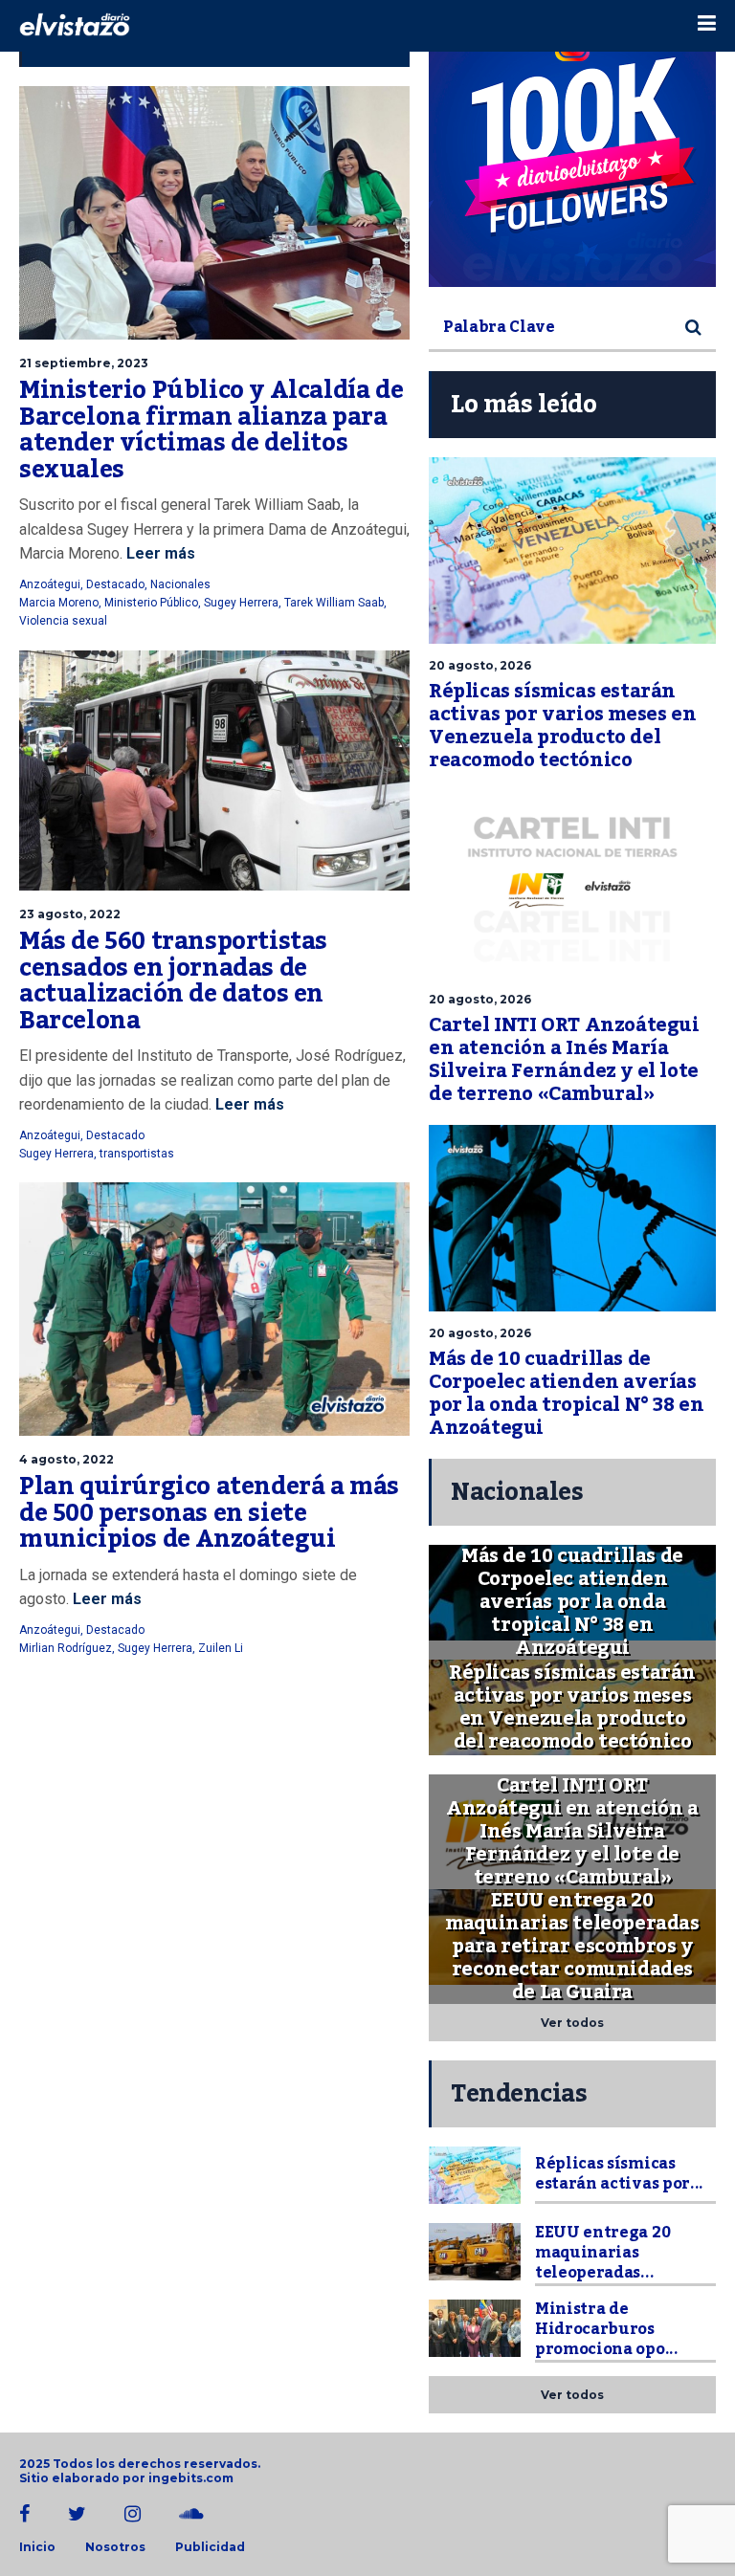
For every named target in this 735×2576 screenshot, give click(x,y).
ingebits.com (191, 2478)
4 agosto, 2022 (67, 1459)
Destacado (115, 584)
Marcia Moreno (59, 603)
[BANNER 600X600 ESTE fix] (572, 143)
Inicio (37, 2547)
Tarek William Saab (334, 603)
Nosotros (115, 2547)
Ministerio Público (151, 603)
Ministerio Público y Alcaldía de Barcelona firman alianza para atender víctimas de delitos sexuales (211, 430)
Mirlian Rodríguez (66, 1648)
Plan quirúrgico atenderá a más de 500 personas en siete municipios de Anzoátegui (209, 1513)
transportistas (137, 1154)
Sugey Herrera (241, 603)
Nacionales (180, 584)
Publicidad (210, 2547)
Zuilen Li (221, 1648)
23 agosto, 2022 (70, 914)
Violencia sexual (63, 621)
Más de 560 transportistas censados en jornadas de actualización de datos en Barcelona (173, 981)
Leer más (161, 553)
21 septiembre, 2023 (84, 363)
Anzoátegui (50, 584)
